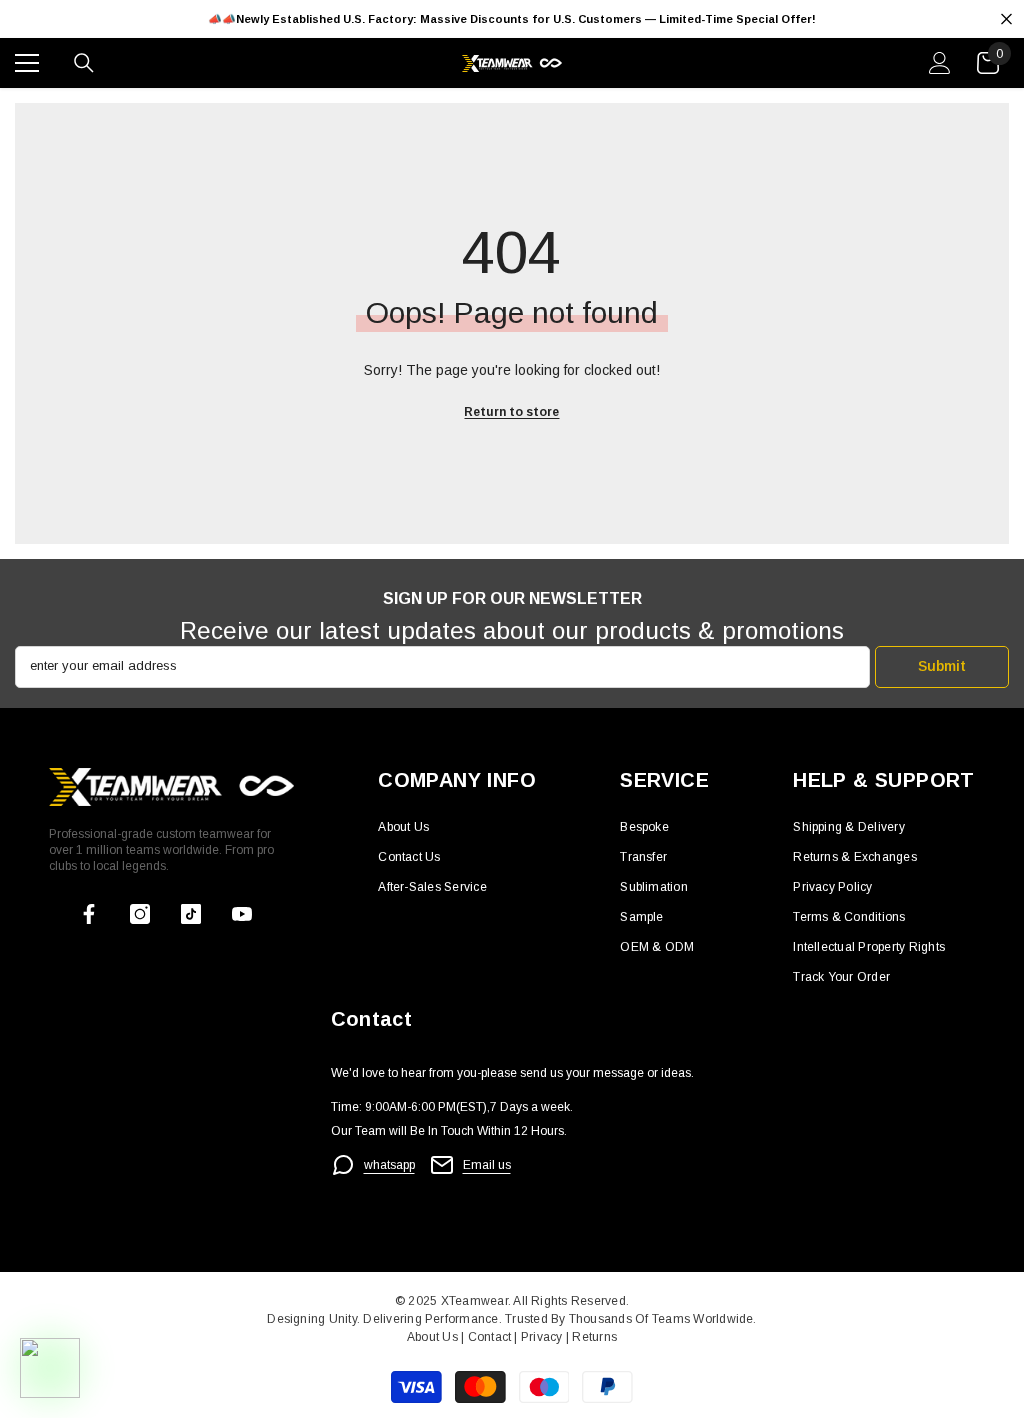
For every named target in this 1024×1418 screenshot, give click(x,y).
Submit (942, 666)
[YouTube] (242, 914)
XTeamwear (474, 1301)
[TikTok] (191, 914)
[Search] (84, 63)
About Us (434, 1337)
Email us (487, 1165)
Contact (487, 1337)
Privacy (543, 1337)
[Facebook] (89, 914)
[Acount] (940, 63)
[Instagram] (140, 914)
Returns (594, 1337)
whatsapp (389, 1165)
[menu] (27, 63)
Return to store (511, 412)
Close (1006, 19)
